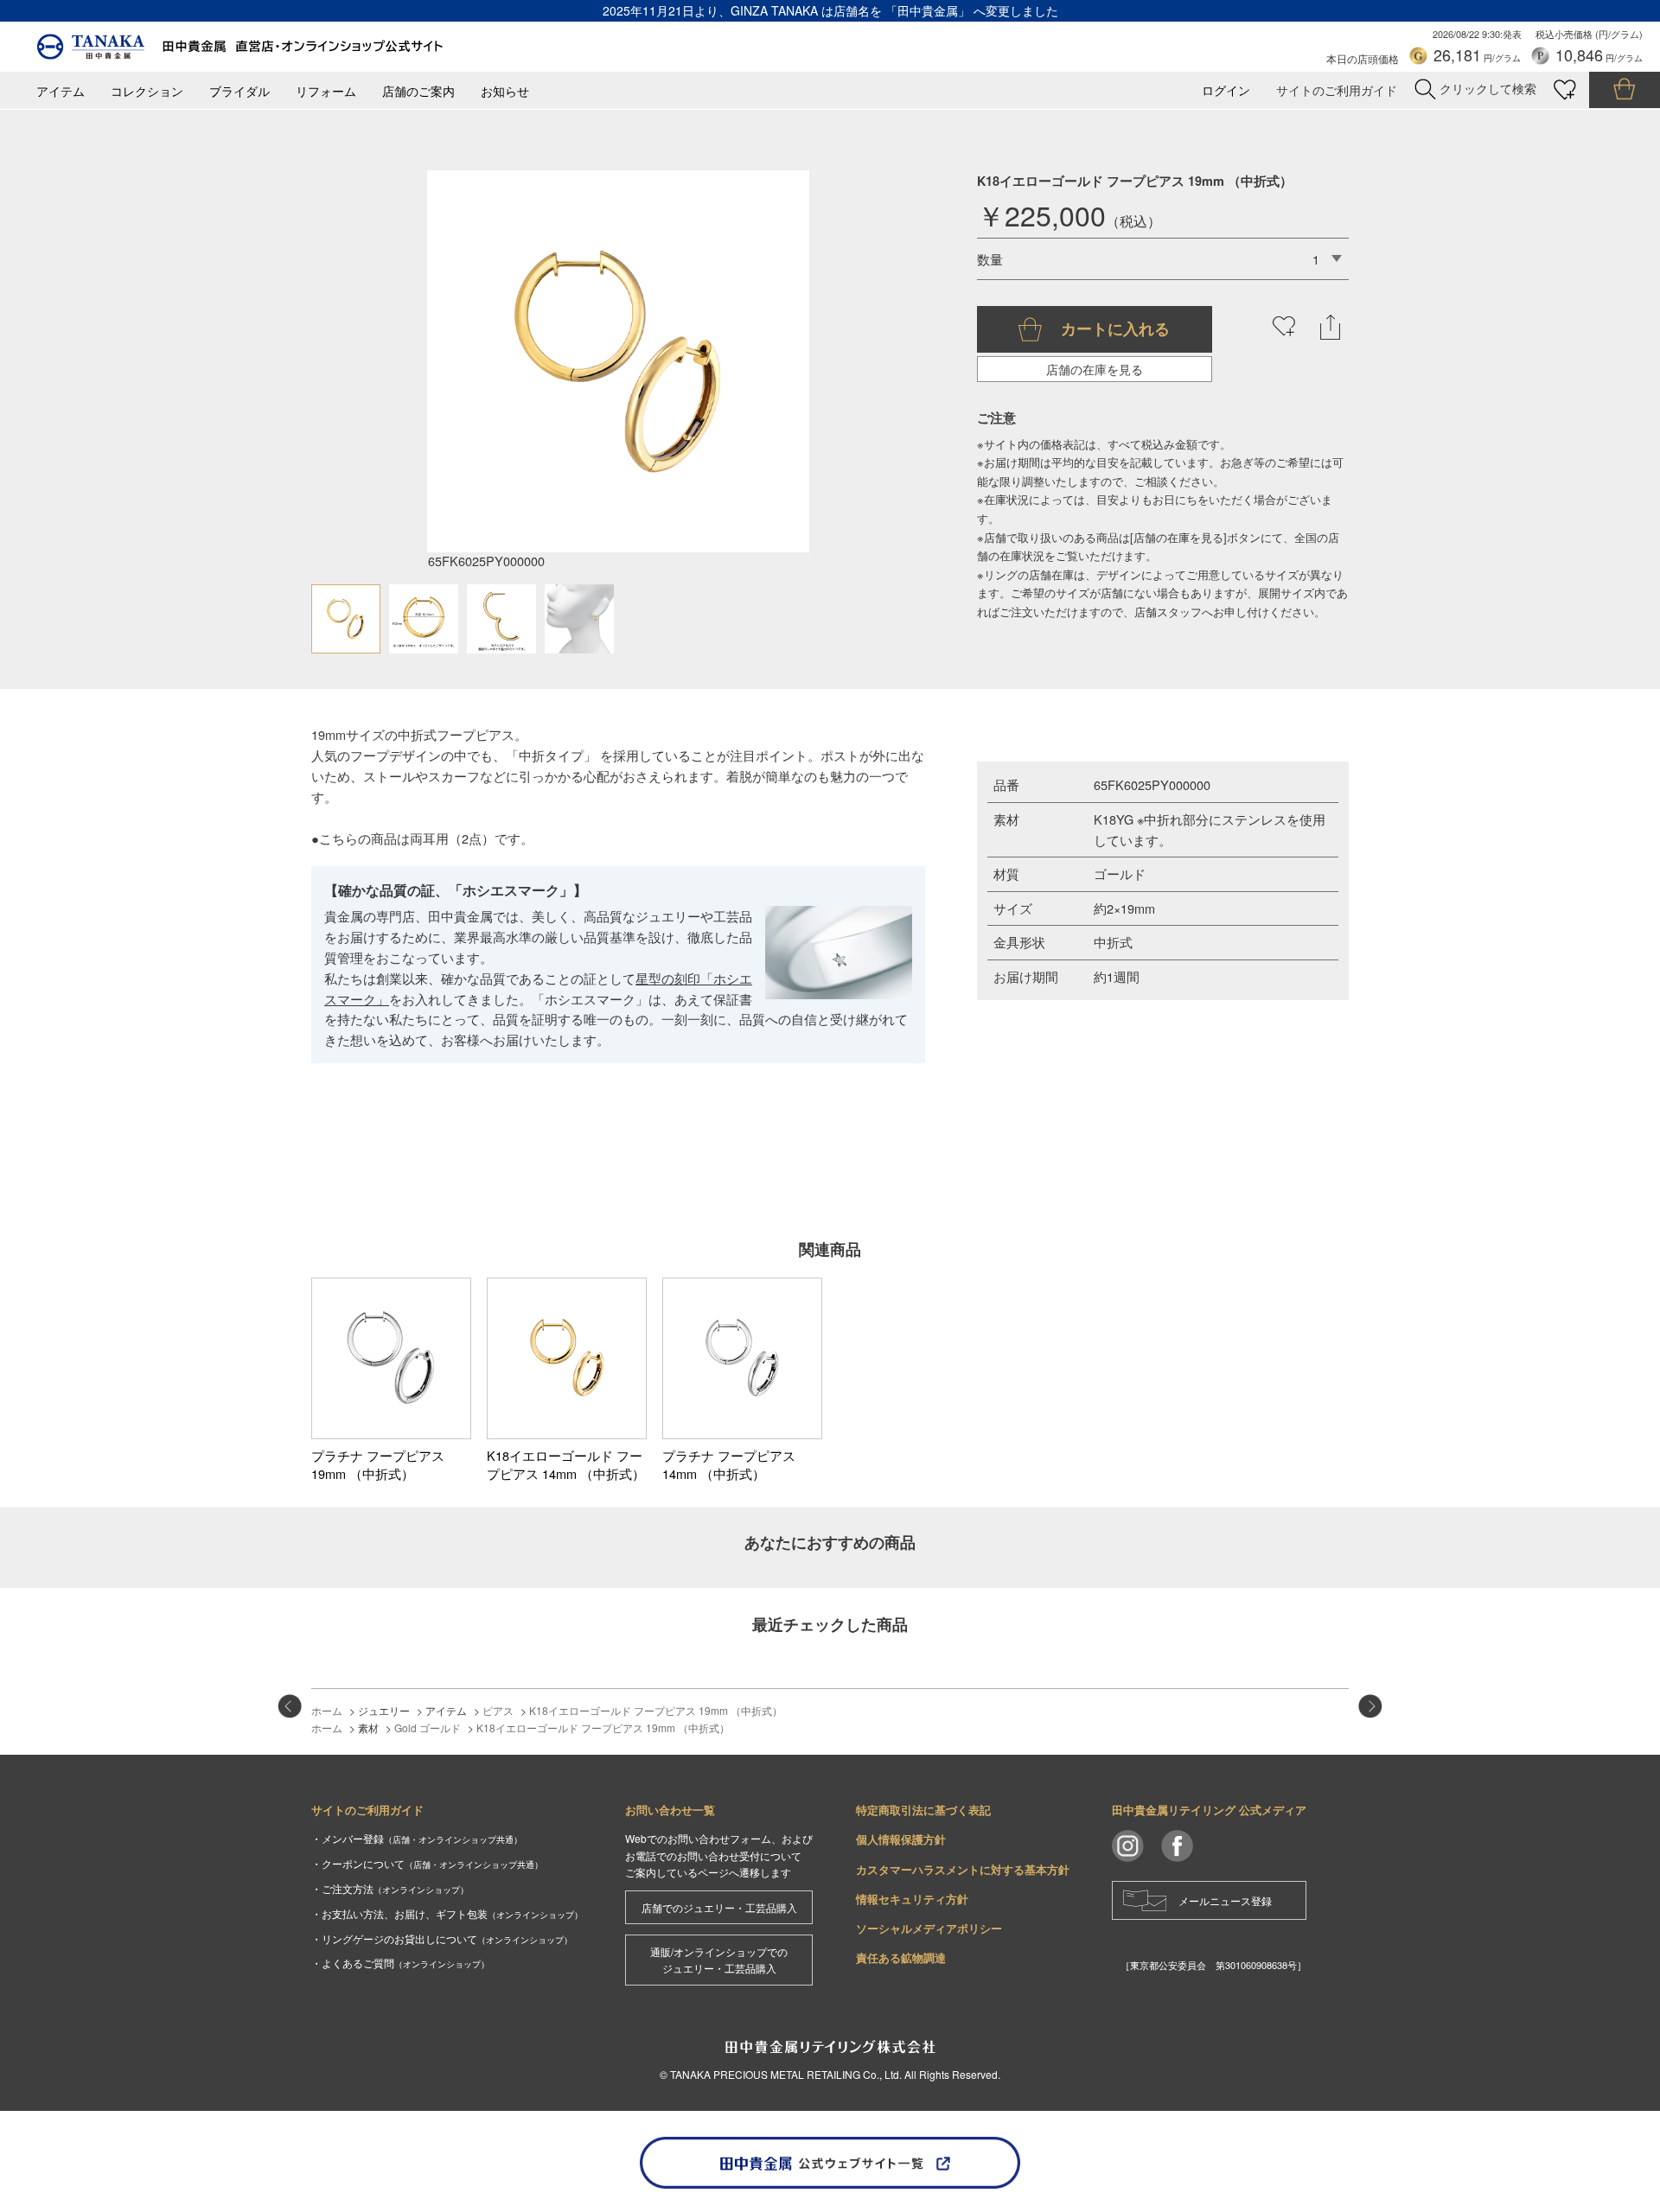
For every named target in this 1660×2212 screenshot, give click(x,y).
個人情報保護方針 (901, 1839)
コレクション (147, 91)
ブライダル (239, 91)
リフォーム (326, 91)
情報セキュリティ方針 (912, 1899)
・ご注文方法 (390, 1888)
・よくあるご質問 (400, 1963)
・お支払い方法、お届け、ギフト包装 (447, 1913)
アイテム (61, 91)
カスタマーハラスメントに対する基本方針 (963, 1869)
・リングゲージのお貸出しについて (442, 1938)
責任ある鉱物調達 (901, 1957)
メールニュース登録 (1225, 1900)
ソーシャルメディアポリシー (929, 1928)
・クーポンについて (427, 1863)
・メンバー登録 (417, 1838)
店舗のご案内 (418, 91)
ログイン (1226, 90)
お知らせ (505, 91)
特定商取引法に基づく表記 (923, 1810)
